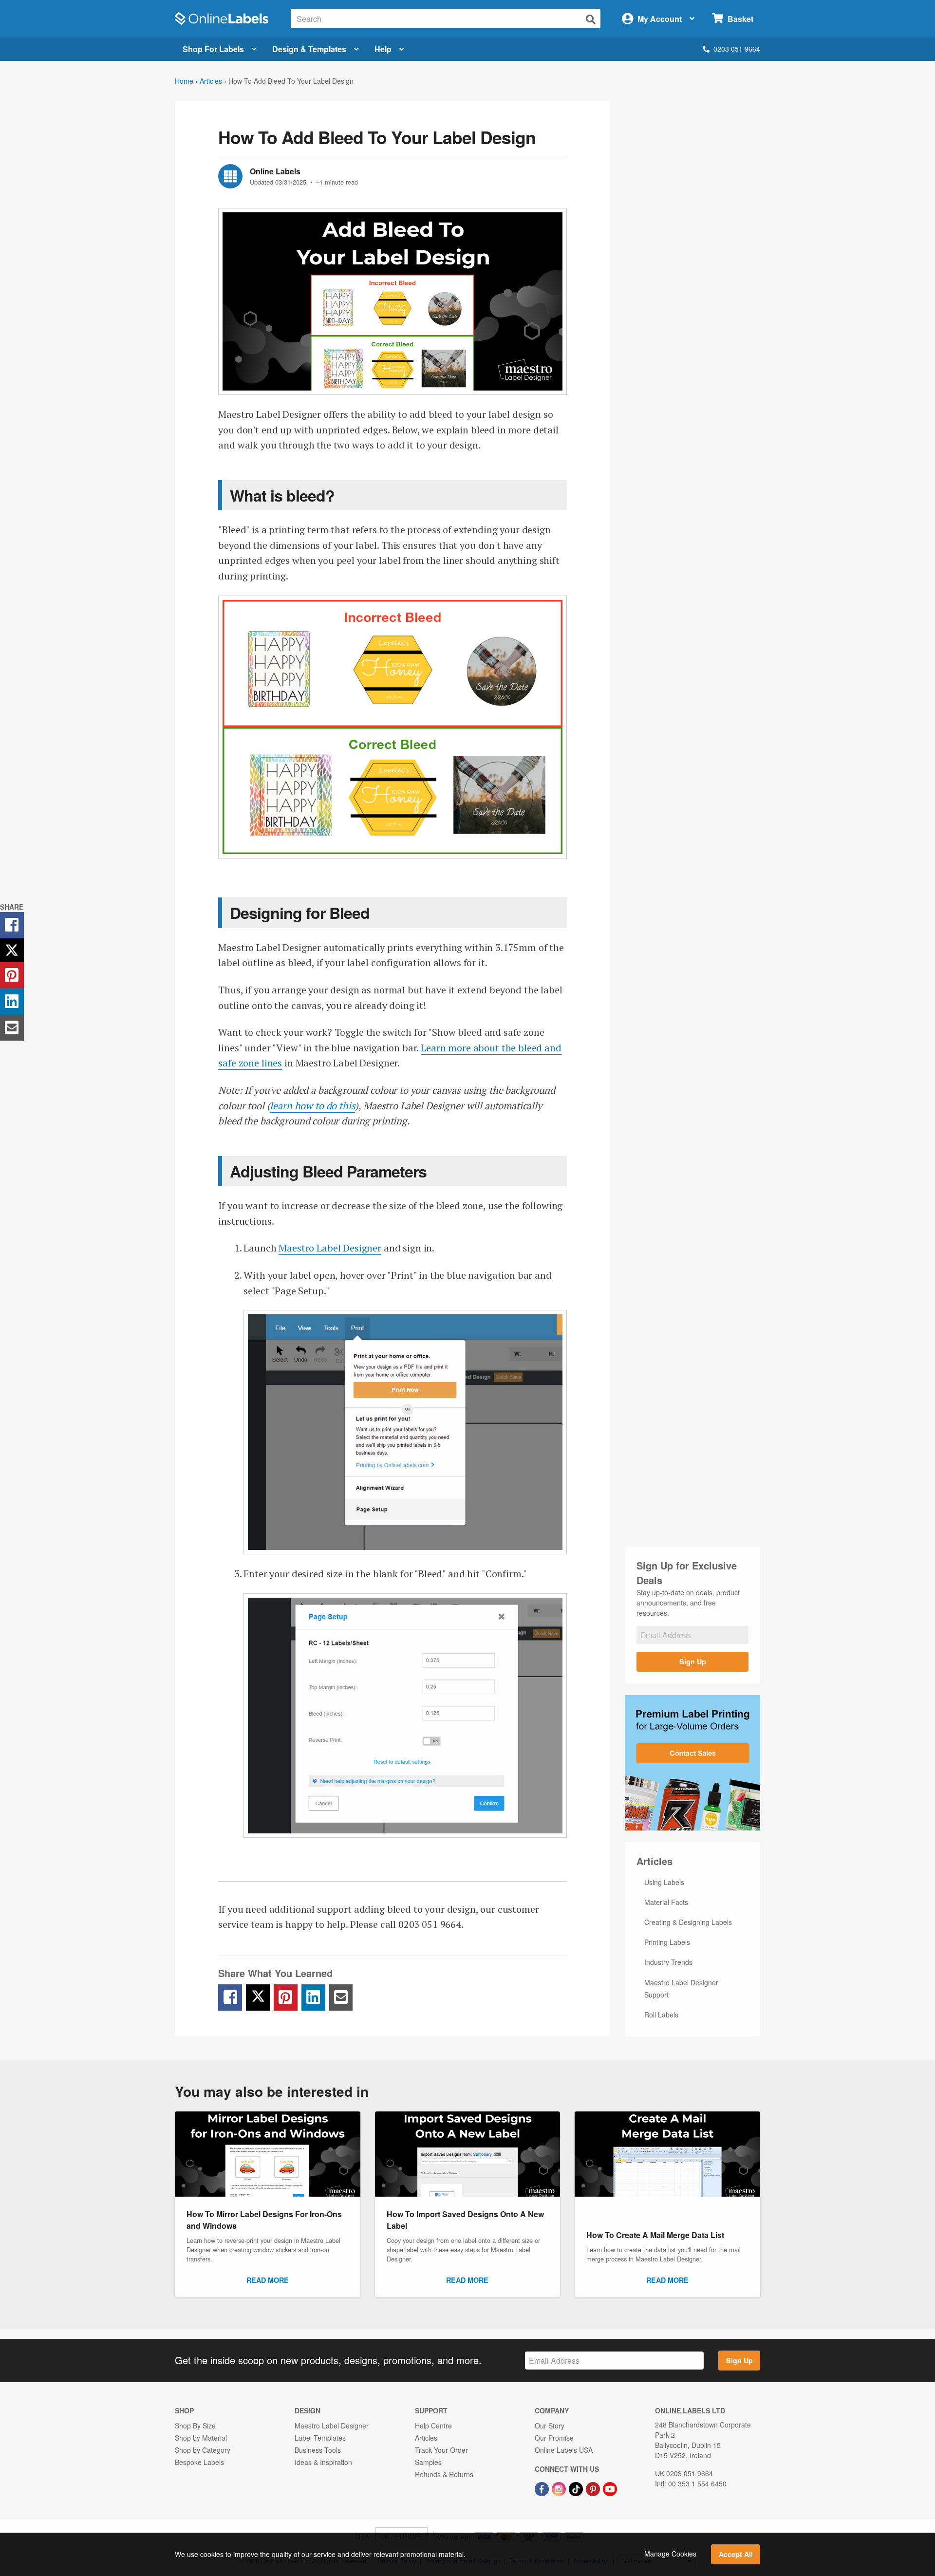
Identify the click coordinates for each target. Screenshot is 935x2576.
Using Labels (664, 1882)
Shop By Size (195, 2426)
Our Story (550, 2426)
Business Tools (318, 2450)
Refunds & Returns (444, 2474)
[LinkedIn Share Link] (313, 1997)
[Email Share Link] (341, 1997)
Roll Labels (661, 2015)
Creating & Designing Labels (688, 1922)
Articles (211, 81)
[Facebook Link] (543, 2488)
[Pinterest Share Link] (286, 1997)
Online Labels (275, 171)
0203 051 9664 (737, 49)
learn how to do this (312, 1106)
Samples (428, 2462)
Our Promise (554, 2438)
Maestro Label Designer (330, 1248)
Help (383, 49)
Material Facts (666, 1902)
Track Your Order (441, 2450)
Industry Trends (668, 1962)
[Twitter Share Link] (258, 1997)
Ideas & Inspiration (323, 2462)
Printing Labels (667, 1942)
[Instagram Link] (560, 2488)
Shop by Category (203, 2450)
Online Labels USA (564, 2450)
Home (184, 81)
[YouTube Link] (610, 2488)
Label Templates (320, 2438)
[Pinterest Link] (594, 2488)
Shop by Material (201, 2438)
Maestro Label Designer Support (681, 1988)
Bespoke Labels (199, 2462)
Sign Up (693, 1661)
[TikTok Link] (577, 2488)
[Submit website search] (591, 19)
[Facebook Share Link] (230, 1997)
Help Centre (433, 2426)
